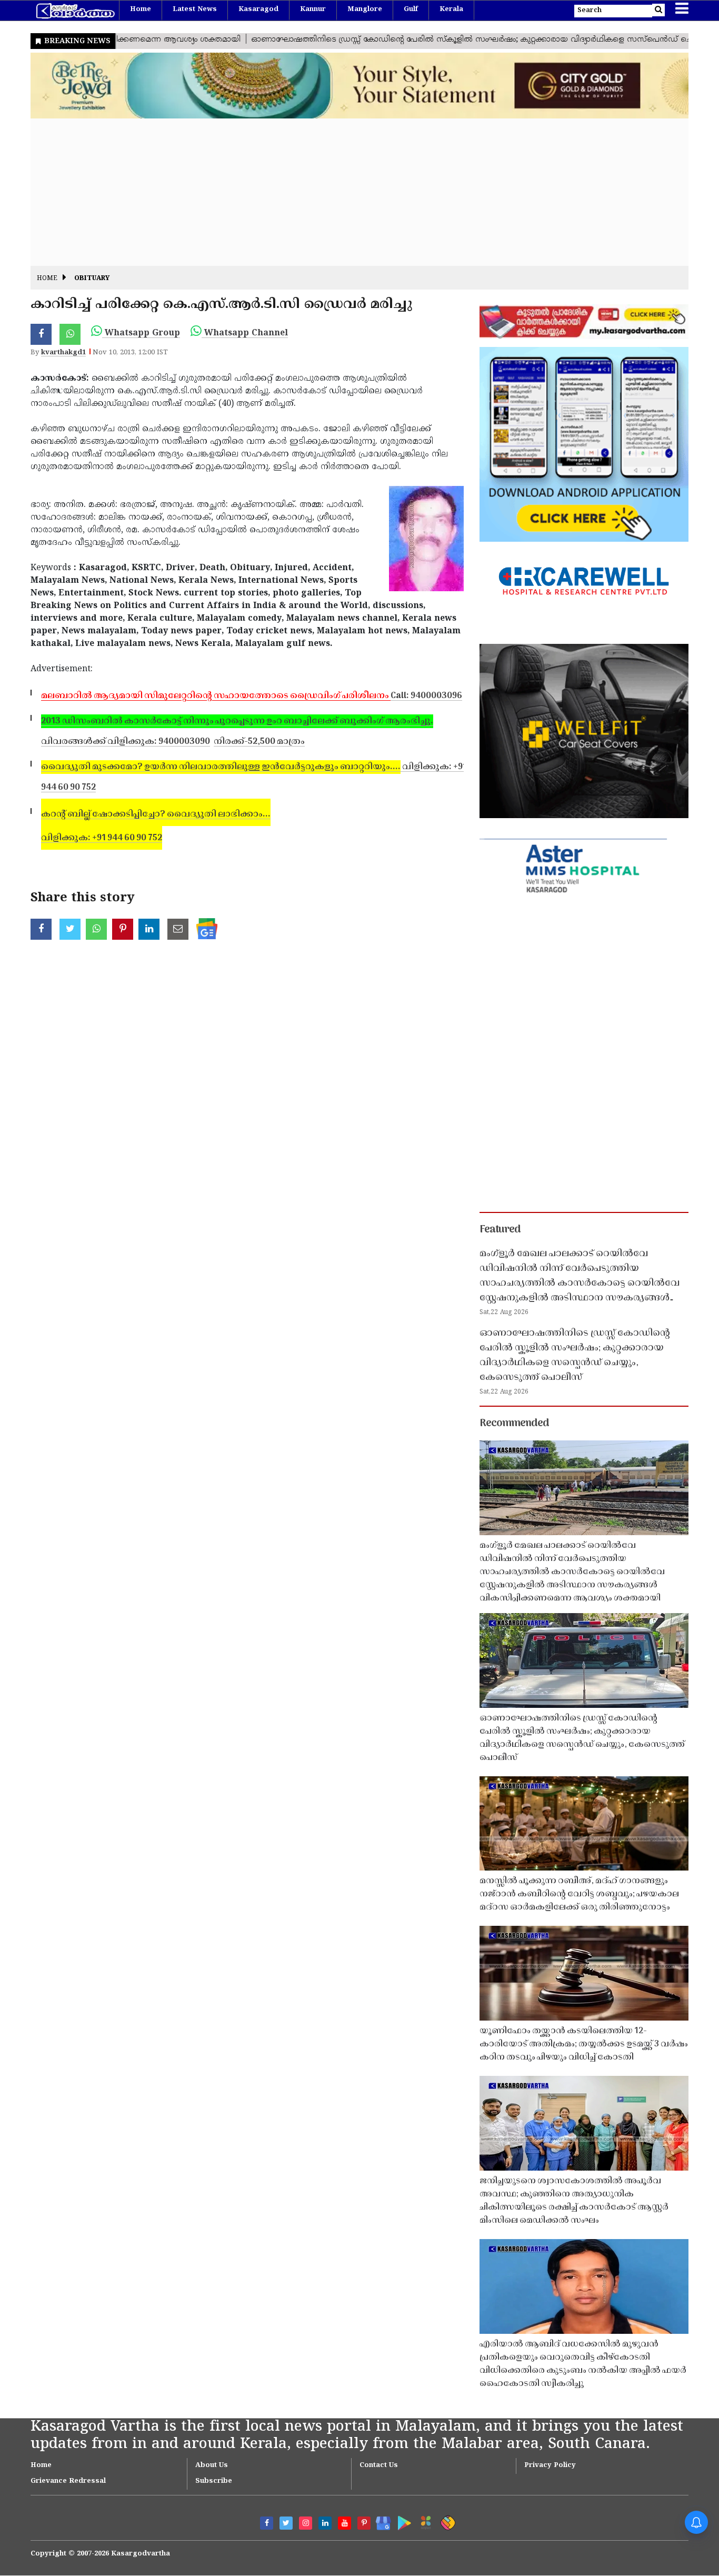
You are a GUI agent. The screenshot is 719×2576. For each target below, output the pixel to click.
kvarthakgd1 (63, 353)
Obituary (92, 279)
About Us (212, 2465)
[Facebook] (267, 2523)
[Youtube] (344, 2523)
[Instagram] (306, 2523)
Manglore (365, 9)
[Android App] (402, 2521)
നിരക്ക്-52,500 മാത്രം (259, 742)
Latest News (195, 9)
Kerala (451, 9)
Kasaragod (258, 9)
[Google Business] (380, 2521)
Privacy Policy (550, 2465)
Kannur (313, 9)
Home (141, 9)
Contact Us (379, 2465)
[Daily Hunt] (424, 2521)
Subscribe (214, 2481)
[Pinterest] (364, 2523)
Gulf (411, 9)
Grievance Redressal (68, 2481)
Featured (500, 1230)
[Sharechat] (446, 2521)
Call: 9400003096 (252, 696)
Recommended (514, 1424)
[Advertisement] (346, 192)
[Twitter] (286, 2523)
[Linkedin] (325, 2523)
